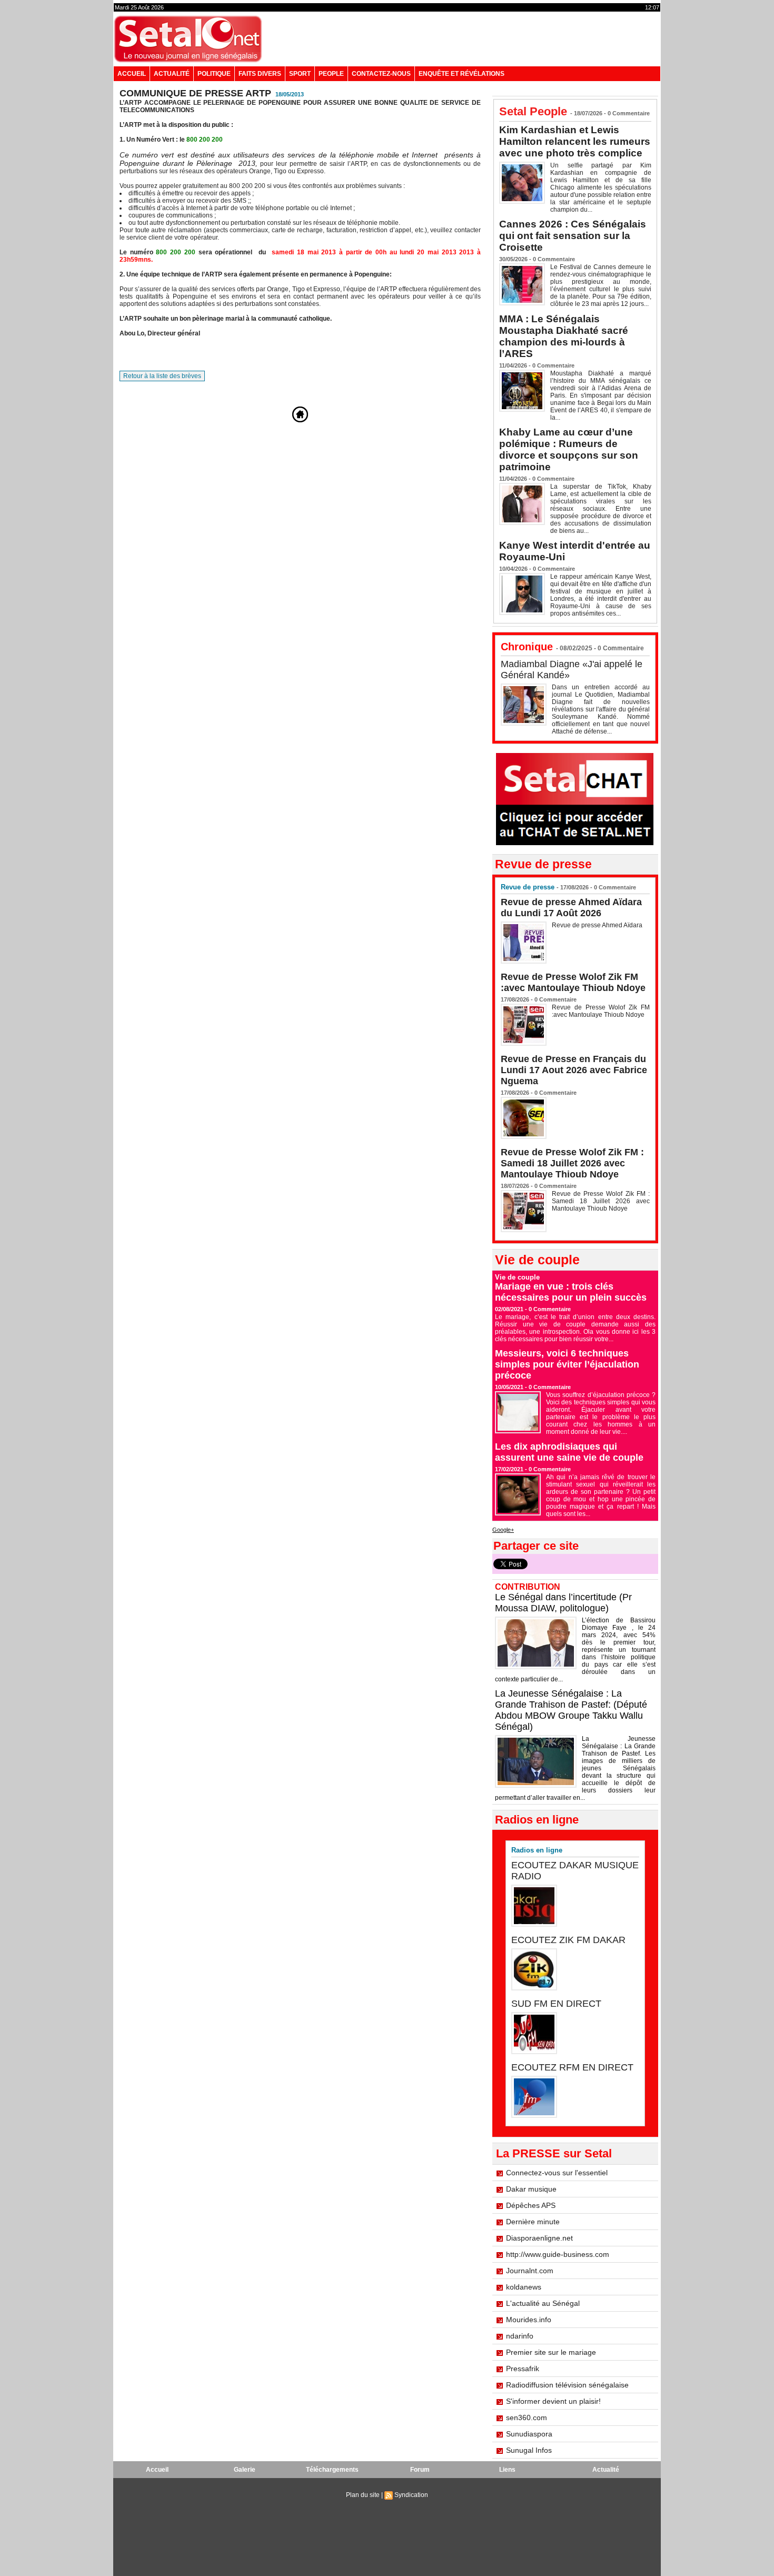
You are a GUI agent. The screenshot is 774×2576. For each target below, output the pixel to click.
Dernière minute (533, 2222)
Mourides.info (529, 2320)
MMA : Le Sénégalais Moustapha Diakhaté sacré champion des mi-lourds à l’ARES (564, 336)
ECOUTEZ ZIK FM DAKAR (568, 1940)
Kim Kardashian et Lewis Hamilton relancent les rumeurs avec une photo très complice (575, 141)
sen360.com (527, 2418)
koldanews (524, 2287)
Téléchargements (332, 2470)
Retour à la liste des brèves (162, 376)
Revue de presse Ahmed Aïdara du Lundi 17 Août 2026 (571, 908)
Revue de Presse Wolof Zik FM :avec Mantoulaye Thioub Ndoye (573, 982)
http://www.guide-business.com (558, 2254)
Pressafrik (523, 2369)
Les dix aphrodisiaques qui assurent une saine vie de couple (569, 1452)
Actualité (172, 74)
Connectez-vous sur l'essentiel (557, 2173)
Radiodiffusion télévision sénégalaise (567, 2385)
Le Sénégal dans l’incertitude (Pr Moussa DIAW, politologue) (563, 1603)
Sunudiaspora (529, 2434)
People (331, 74)
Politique (214, 74)
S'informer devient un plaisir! (553, 2401)
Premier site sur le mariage (551, 2352)
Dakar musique (531, 2189)
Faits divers (260, 74)
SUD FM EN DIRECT (556, 2004)
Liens (507, 2470)
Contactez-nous (381, 74)
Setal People (533, 111)
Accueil (132, 74)
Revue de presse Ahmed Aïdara (598, 925)
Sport (300, 74)
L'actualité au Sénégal (543, 2303)
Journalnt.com (530, 2271)
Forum (420, 2470)
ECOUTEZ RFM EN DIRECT (572, 2067)
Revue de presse (528, 887)
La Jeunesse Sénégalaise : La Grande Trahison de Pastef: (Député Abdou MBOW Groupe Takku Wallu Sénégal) (571, 1710)
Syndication (411, 2495)
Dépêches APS (531, 2205)
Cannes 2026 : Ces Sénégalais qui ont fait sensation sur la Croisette (573, 236)
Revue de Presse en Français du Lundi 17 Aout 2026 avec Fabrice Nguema (574, 1070)
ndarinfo (520, 2336)
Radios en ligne (537, 1850)
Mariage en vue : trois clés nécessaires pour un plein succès (571, 1292)
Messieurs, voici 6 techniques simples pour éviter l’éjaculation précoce (567, 1364)
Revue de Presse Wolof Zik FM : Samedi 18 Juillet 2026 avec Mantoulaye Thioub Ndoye (572, 1163)
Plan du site (363, 2495)
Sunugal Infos (529, 2450)
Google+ (503, 1530)
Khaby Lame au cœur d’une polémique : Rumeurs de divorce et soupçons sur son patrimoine (569, 449)
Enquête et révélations (462, 74)
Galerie (245, 2470)
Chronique (527, 647)
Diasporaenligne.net (539, 2238)
